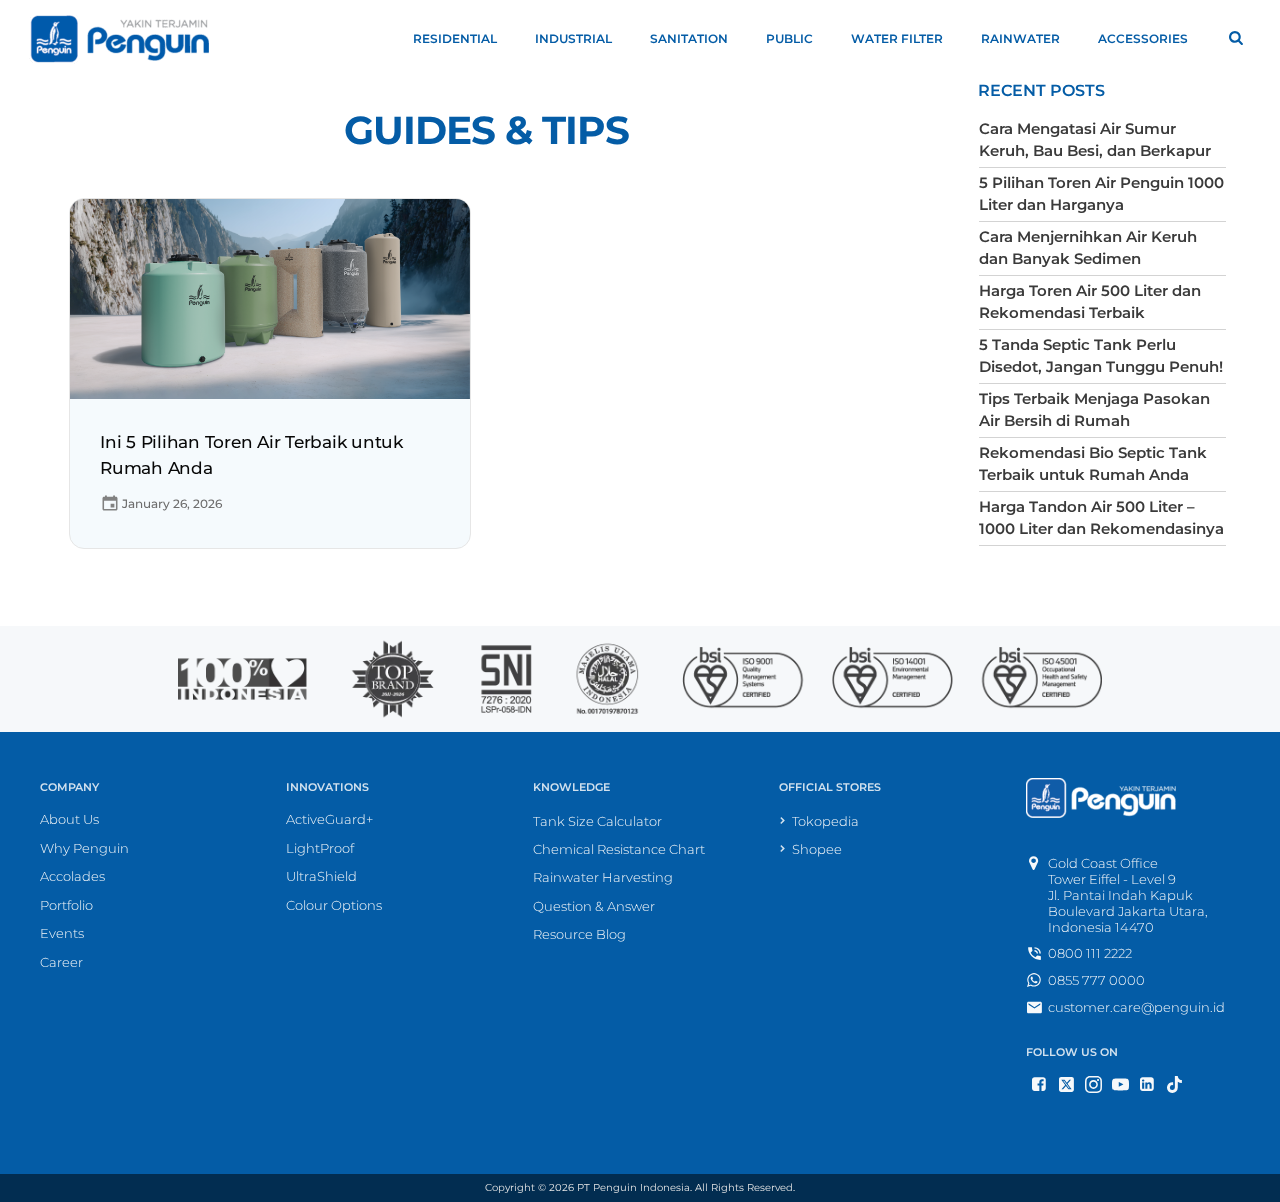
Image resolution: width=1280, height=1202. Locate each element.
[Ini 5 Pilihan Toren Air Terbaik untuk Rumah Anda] (270, 297)
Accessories (1143, 38)
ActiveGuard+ (329, 819)
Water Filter (897, 38)
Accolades (72, 876)
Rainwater (1020, 38)
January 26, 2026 (172, 503)
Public (789, 38)
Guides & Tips (486, 130)
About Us (69, 819)
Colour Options (334, 905)
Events (62, 933)
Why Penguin (84, 848)
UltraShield (321, 876)
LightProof (320, 848)
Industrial (573, 38)
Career (61, 962)
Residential (455, 38)
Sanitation (689, 38)
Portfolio (66, 905)
